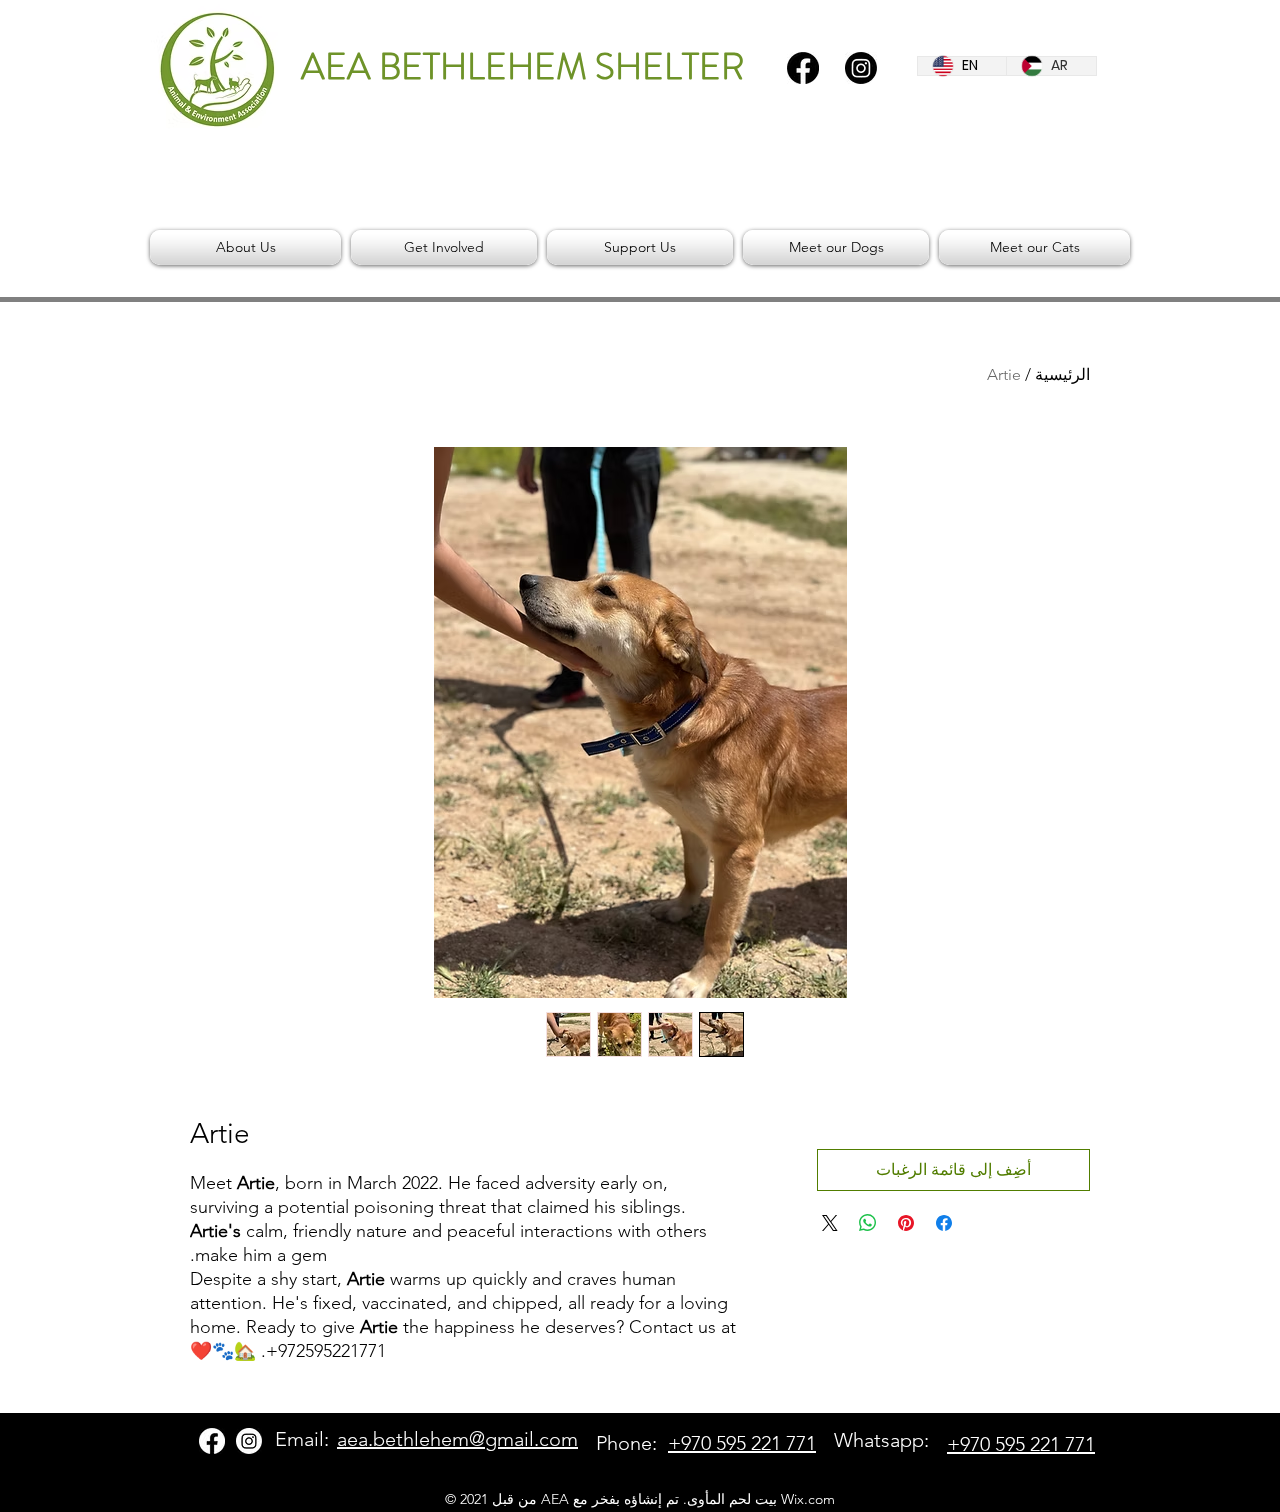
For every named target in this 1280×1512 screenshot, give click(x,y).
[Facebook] (803, 68)
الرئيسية (1062, 374)
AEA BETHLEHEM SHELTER (522, 67)
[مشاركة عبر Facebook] (944, 1223)
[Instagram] (861, 68)
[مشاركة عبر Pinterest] (906, 1223)
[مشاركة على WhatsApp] (868, 1223)
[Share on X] (830, 1223)
